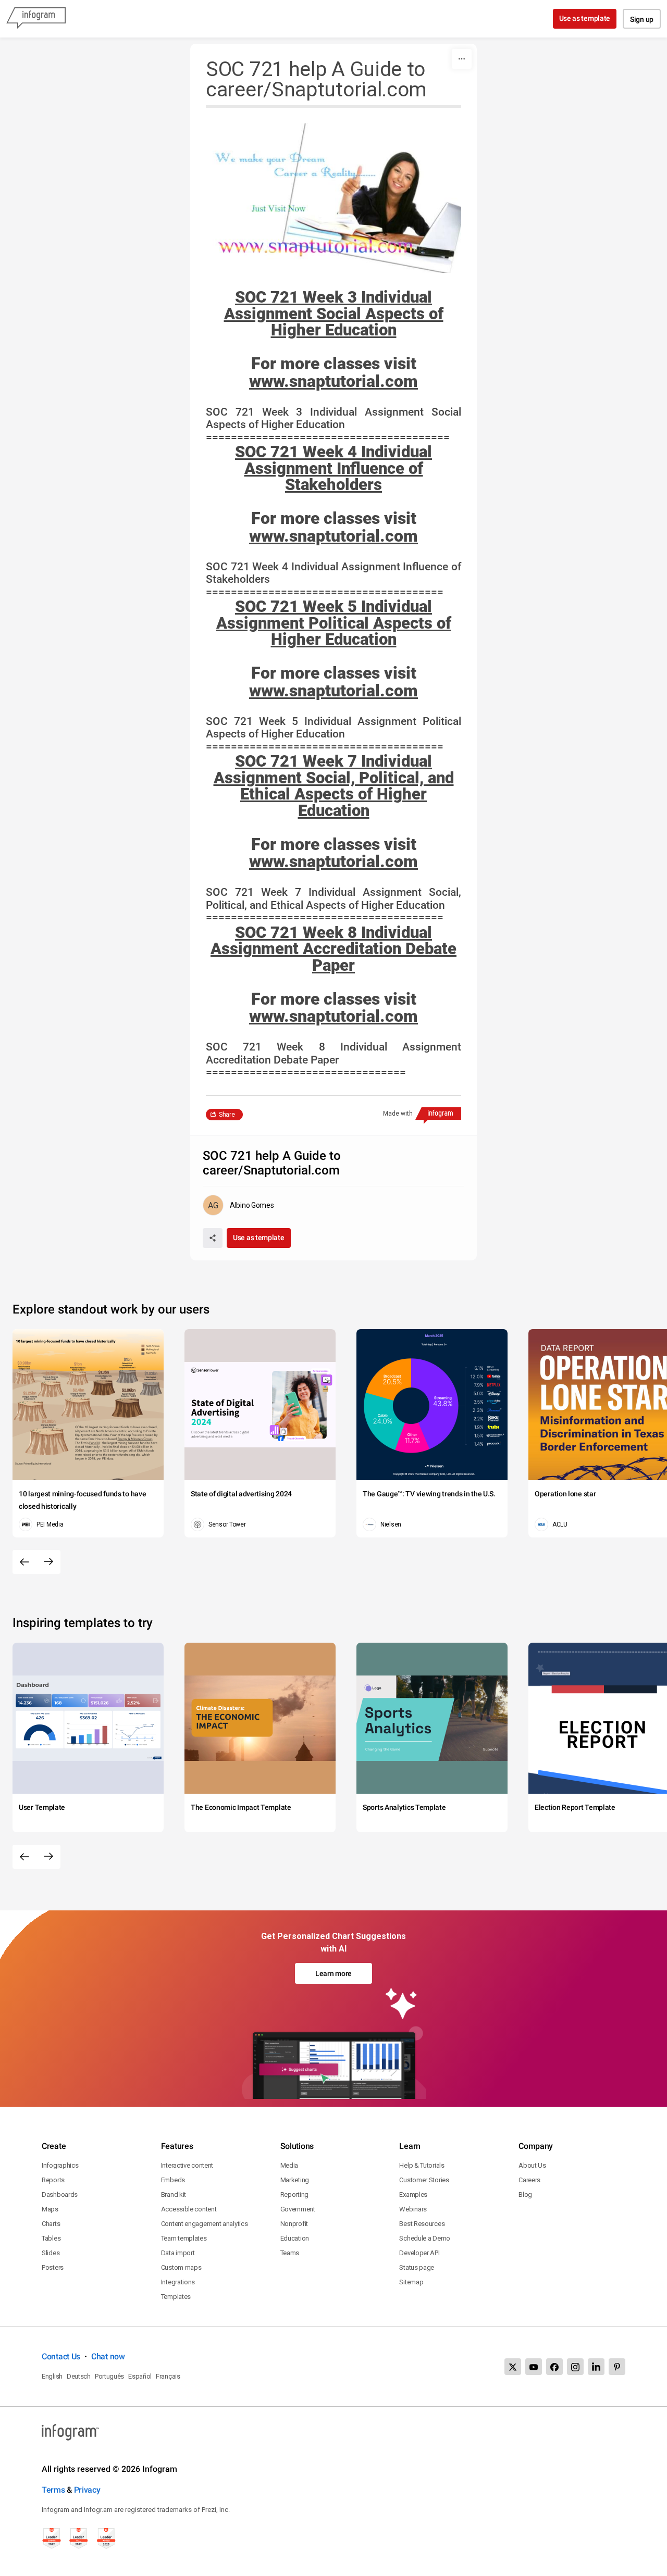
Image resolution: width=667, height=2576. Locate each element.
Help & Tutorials (422, 2165)
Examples (413, 2194)
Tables (51, 2238)
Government (298, 2209)
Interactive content (187, 2165)
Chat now (108, 2356)
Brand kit (174, 2194)
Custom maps (181, 2267)
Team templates (184, 2238)
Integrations (178, 2282)
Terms (53, 2490)
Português (109, 2376)
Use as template (585, 18)
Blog (525, 2194)
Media (289, 2165)
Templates (176, 2297)
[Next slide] (48, 1562)
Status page (417, 2267)
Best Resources (422, 2224)
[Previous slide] (24, 1562)
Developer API (419, 2253)
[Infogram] (36, 19)
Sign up (642, 19)
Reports (53, 2180)
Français (168, 2376)
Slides (51, 2253)
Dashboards (60, 2194)
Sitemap (411, 2282)
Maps (50, 2209)
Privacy (87, 2490)
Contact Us (61, 2356)
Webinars (413, 2209)
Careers (529, 2180)
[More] (462, 59)
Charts (51, 2224)
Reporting (294, 2194)
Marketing (295, 2180)
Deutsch (79, 2376)
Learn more (333, 1973)
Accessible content (189, 2209)
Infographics (60, 2165)
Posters (53, 2267)
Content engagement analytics (205, 2224)
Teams (290, 2253)
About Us (532, 2165)
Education (295, 2238)
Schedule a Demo (425, 2238)
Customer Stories (424, 2180)
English (52, 2376)
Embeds (173, 2180)
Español (140, 2376)
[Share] (213, 1238)
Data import (178, 2253)
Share (227, 1115)
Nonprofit (294, 2224)
